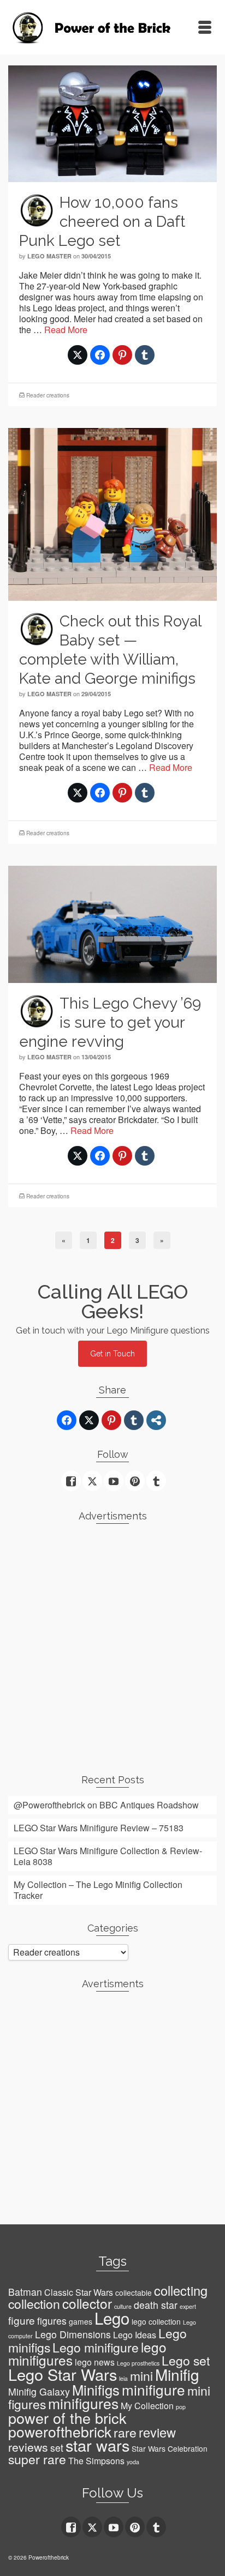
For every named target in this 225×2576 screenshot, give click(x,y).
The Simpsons (96, 2461)
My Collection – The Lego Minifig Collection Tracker (98, 1890)
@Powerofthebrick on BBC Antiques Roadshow (106, 1805)
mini (141, 2376)
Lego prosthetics (138, 2363)
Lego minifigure (96, 2347)
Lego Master (49, 256)
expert (188, 2306)
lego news (95, 2362)
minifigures (83, 2403)
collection (34, 2304)
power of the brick (67, 2418)
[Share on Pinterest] (122, 355)
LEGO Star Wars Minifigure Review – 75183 (99, 1828)
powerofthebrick (60, 2432)
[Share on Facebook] (100, 355)
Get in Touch (112, 1354)
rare (125, 2432)
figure (22, 2320)
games (81, 2321)
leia (123, 2378)
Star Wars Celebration (170, 2448)
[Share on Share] (156, 1420)
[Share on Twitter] (78, 355)
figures (52, 2321)
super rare (37, 2459)
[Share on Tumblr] (145, 355)
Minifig (177, 2374)
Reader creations (48, 395)
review (157, 2432)
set (57, 2448)
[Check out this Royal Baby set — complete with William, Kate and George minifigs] (112, 513)
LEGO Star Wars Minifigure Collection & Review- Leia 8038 (108, 1856)
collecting (181, 2290)
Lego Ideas (135, 2335)
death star (156, 2305)
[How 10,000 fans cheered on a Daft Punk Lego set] (112, 122)
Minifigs (96, 2390)
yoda (133, 2462)
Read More (66, 330)
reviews (28, 2447)
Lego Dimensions (73, 2334)
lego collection (156, 2321)
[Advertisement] (112, 1644)
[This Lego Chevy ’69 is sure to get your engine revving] (112, 923)
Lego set (186, 2360)
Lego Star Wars (63, 2374)
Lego (112, 2318)
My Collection (147, 2406)
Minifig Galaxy (39, 2391)
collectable (134, 2293)
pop (181, 2407)
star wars (97, 2445)
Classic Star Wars (79, 2292)
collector (87, 2303)
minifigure (153, 2389)
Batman (25, 2292)
